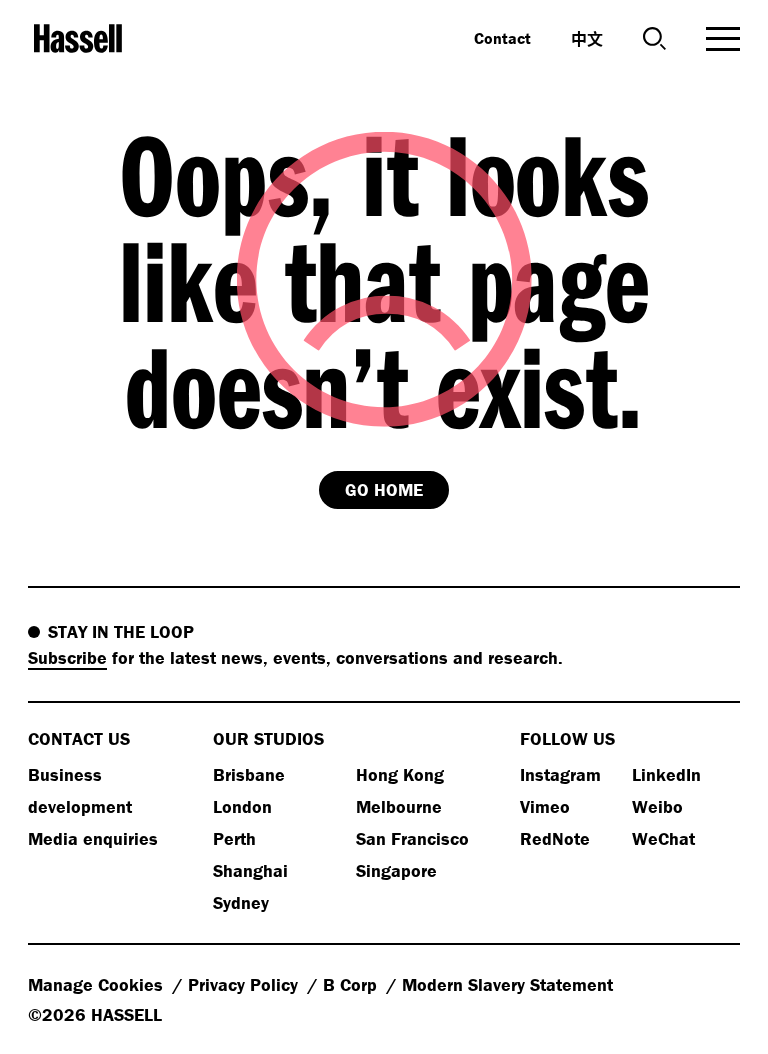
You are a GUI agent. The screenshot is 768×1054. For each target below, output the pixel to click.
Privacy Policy (245, 984)
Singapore (396, 870)
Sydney (241, 902)
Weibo (657, 806)
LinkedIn (666, 774)
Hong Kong (400, 774)
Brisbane (249, 774)
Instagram (560, 774)
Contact (502, 38)
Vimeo (545, 806)
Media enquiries (93, 838)
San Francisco (412, 838)
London (242, 806)
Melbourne (399, 806)
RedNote (555, 838)
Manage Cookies (98, 984)
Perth (234, 838)
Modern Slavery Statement (507, 984)
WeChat (663, 838)
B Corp (352, 984)
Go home (384, 489)
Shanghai (250, 870)
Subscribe (67, 657)
